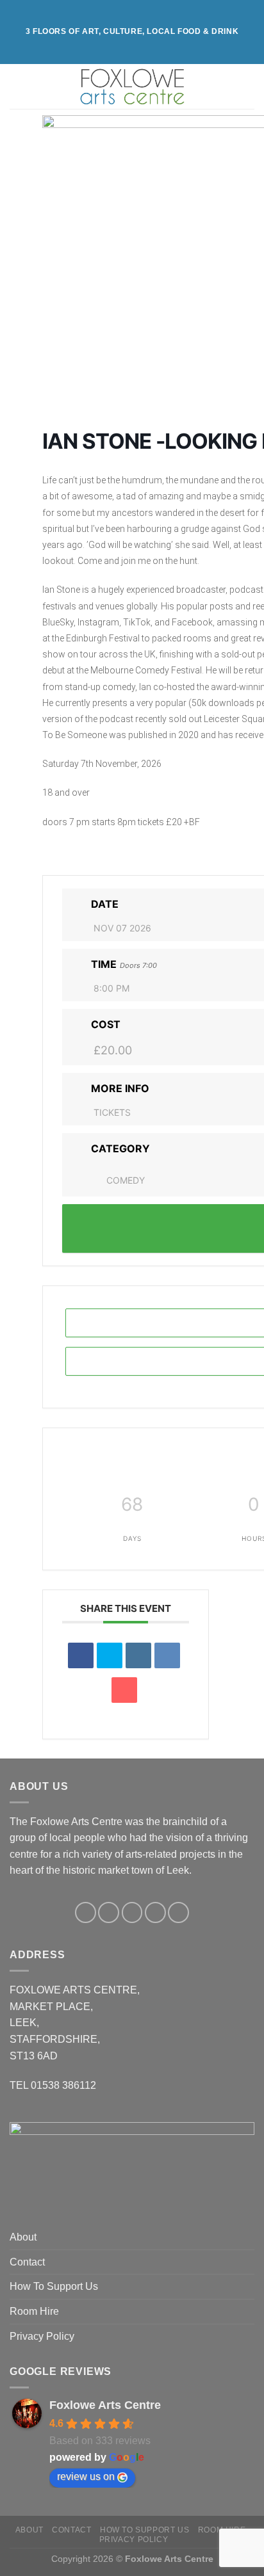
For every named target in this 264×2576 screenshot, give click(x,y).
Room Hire (34, 2311)
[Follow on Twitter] (132, 1912)
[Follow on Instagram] (109, 1912)
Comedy (126, 1180)
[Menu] (17, 86)
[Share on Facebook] (81, 1655)
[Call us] (178, 1912)
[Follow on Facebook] (86, 1912)
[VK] (167, 1655)
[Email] (124, 1690)
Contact (27, 2262)
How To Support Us (54, 2286)
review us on (86, 2476)
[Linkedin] (138, 1655)
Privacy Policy (42, 2336)
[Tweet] (110, 1655)
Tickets (112, 1112)
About (23, 2237)
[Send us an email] (155, 1912)
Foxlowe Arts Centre (105, 2405)
